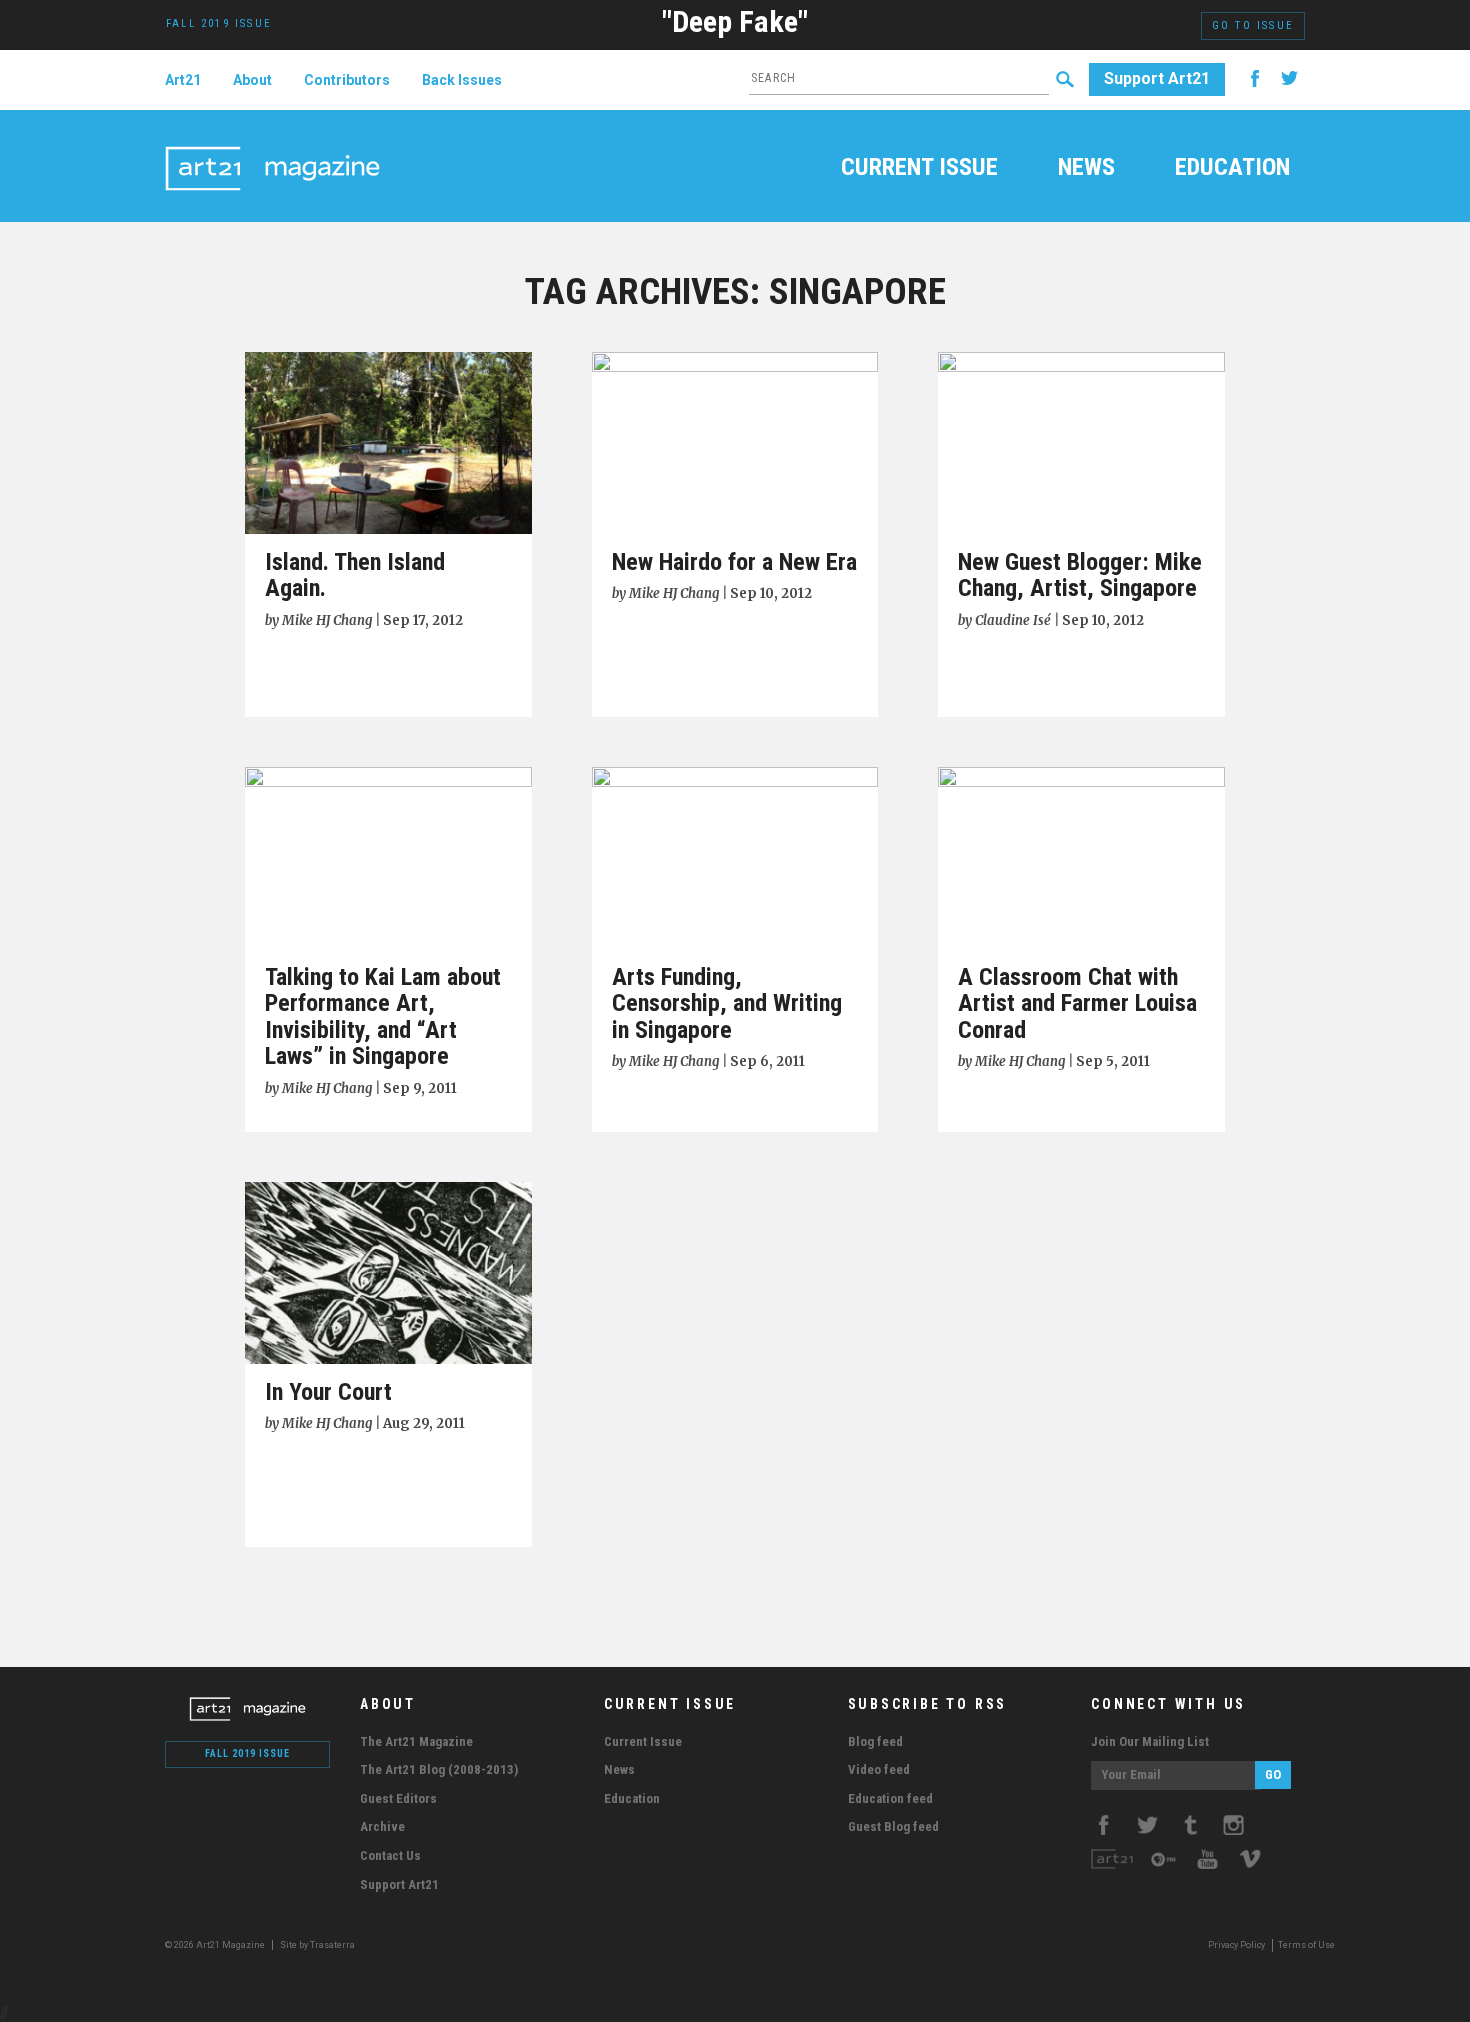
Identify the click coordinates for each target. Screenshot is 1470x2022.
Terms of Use (1306, 1945)
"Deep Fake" (735, 21)
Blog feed (875, 1741)
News (1086, 169)
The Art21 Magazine (416, 1741)
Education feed (890, 1798)
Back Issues (462, 80)
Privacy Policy (1236, 1945)
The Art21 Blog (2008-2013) (439, 1769)
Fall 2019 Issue (247, 1753)
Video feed (879, 1769)
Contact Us (390, 1855)
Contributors (347, 80)
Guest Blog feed (893, 1826)
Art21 (183, 80)
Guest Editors (398, 1798)
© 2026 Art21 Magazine (216, 1945)
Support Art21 (1157, 78)
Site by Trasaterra (317, 1945)
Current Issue (919, 169)
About (252, 80)
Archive (382, 1826)
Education (1232, 169)
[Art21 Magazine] (272, 145)
